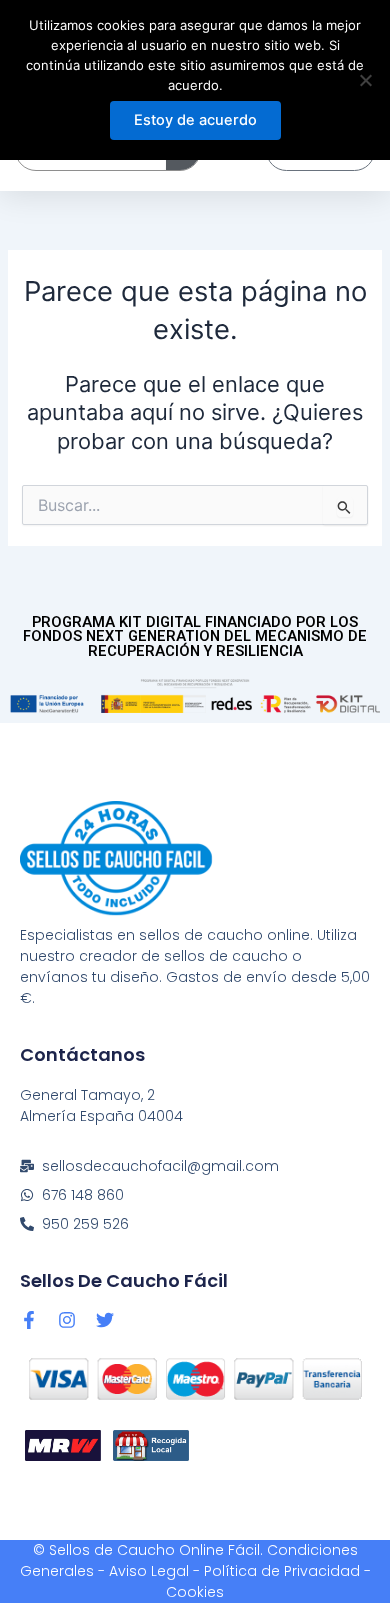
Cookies (195, 1592)
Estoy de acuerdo (195, 120)
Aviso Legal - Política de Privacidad (234, 1571)
